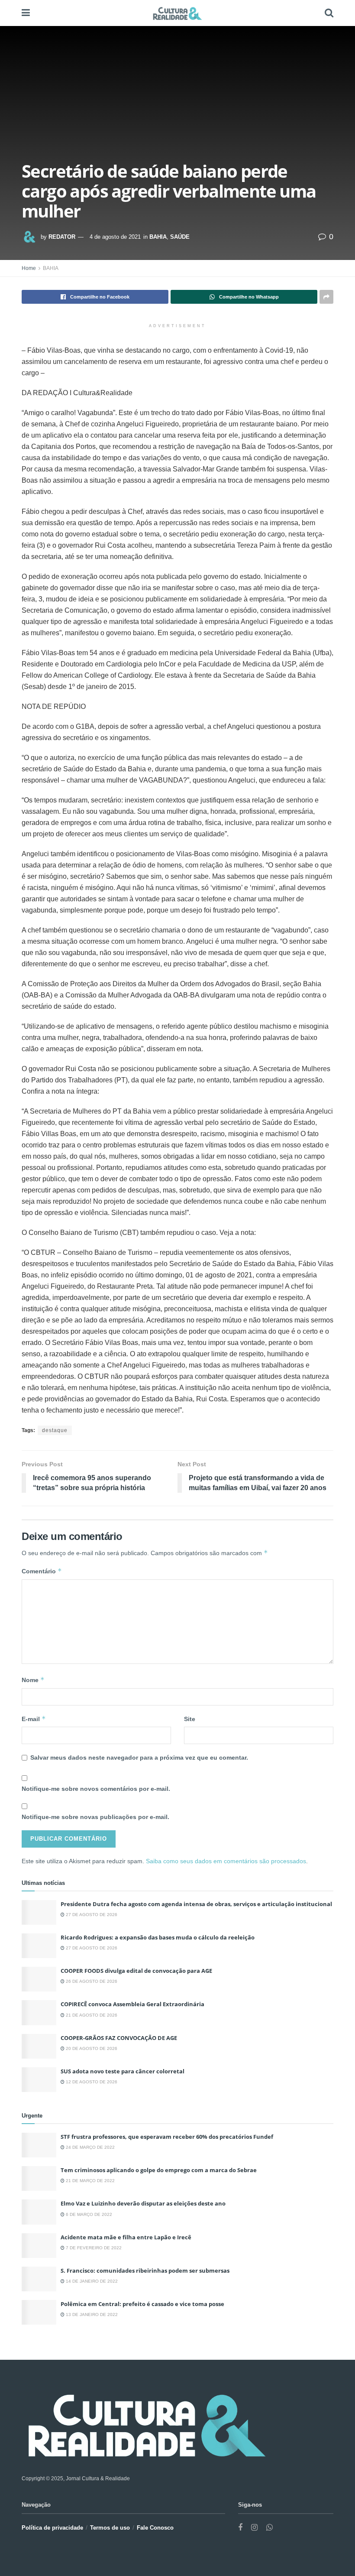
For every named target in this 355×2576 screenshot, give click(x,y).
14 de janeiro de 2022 (91, 2281)
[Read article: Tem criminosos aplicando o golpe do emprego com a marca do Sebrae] (39, 2178)
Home (29, 268)
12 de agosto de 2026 (91, 2082)
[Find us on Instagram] (254, 2528)
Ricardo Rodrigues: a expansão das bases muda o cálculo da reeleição (158, 1937)
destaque (55, 1430)
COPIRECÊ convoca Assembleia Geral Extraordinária (132, 2004)
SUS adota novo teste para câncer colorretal (123, 2071)
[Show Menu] (26, 13)
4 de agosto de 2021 (115, 237)
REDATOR (62, 237)
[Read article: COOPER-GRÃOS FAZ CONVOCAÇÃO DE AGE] (39, 2046)
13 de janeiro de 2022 (91, 2315)
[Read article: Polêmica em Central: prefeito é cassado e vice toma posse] (39, 2312)
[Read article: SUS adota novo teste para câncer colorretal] (39, 2080)
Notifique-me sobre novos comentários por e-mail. (96, 1789)
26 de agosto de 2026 (91, 1981)
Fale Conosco (155, 2528)
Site (190, 1719)
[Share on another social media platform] (326, 297)
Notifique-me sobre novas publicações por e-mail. (95, 1817)
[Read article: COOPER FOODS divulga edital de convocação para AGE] (39, 1979)
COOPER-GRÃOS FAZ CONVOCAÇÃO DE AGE (119, 2038)
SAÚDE (180, 237)
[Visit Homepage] (177, 13)
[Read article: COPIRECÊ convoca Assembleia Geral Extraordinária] (39, 2012)
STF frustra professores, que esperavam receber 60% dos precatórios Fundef (167, 2137)
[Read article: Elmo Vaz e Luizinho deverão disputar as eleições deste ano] (39, 2212)
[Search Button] (329, 13)
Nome (33, 1680)
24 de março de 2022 (90, 2147)
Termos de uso (110, 2528)
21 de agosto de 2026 (91, 2015)
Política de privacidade (52, 2528)
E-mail (34, 1719)
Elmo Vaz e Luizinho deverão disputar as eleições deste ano (143, 2203)
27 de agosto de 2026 (91, 1915)
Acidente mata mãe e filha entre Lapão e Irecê (126, 2237)
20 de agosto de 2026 (91, 2048)
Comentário (42, 1571)
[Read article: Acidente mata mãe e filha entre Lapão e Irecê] (39, 2246)
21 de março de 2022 (90, 2181)
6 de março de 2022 (88, 2214)
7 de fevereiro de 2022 (93, 2248)
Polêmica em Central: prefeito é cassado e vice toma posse (142, 2304)
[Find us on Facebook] (240, 2528)
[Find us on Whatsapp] (269, 2528)
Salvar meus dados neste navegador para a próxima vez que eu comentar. (139, 1757)
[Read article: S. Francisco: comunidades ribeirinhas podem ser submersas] (39, 2279)
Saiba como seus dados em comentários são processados (226, 1861)
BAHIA (158, 237)
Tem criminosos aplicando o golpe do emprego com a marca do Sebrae (159, 2170)
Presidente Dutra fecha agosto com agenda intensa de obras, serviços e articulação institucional (196, 1904)
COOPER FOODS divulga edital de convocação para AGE (136, 1971)
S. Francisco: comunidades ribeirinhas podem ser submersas (145, 2271)
